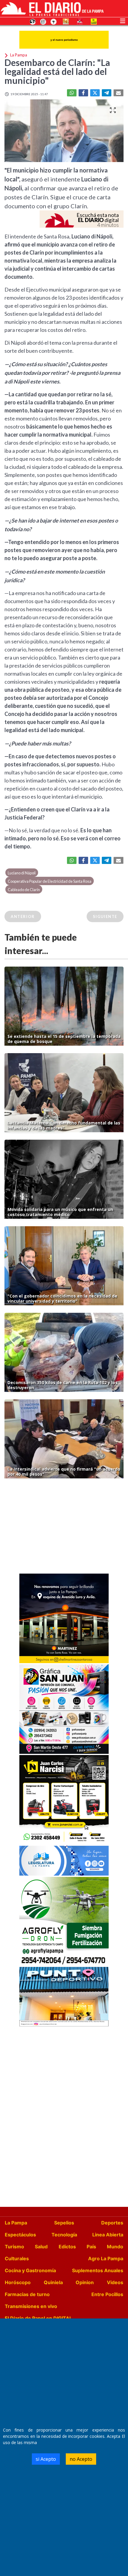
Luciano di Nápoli (22, 873)
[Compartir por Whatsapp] (72, 93)
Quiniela (53, 2282)
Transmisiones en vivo (31, 2306)
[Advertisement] (64, 1528)
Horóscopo (18, 2282)
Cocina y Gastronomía (30, 2270)
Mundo (115, 2247)
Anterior (23, 916)
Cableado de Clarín (24, 890)
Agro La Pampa (106, 2258)
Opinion (85, 2282)
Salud (41, 2247)
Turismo (14, 2247)
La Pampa (16, 2223)
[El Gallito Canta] (33, 21)
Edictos (67, 2247)
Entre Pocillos (107, 2294)
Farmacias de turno (27, 2294)
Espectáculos (20, 2235)
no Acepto (81, 2459)
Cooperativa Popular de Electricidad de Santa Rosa (50, 881)
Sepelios (64, 2223)
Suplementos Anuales (98, 2270)
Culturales (17, 2258)
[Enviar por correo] (118, 93)
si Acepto (46, 2459)
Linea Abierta (108, 2235)
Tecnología (64, 2235)
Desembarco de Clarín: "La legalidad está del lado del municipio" (57, 71)
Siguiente (105, 916)
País (91, 2247)
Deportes (112, 2223)
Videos (115, 2282)
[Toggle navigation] (123, 20)
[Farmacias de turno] (54, 21)
